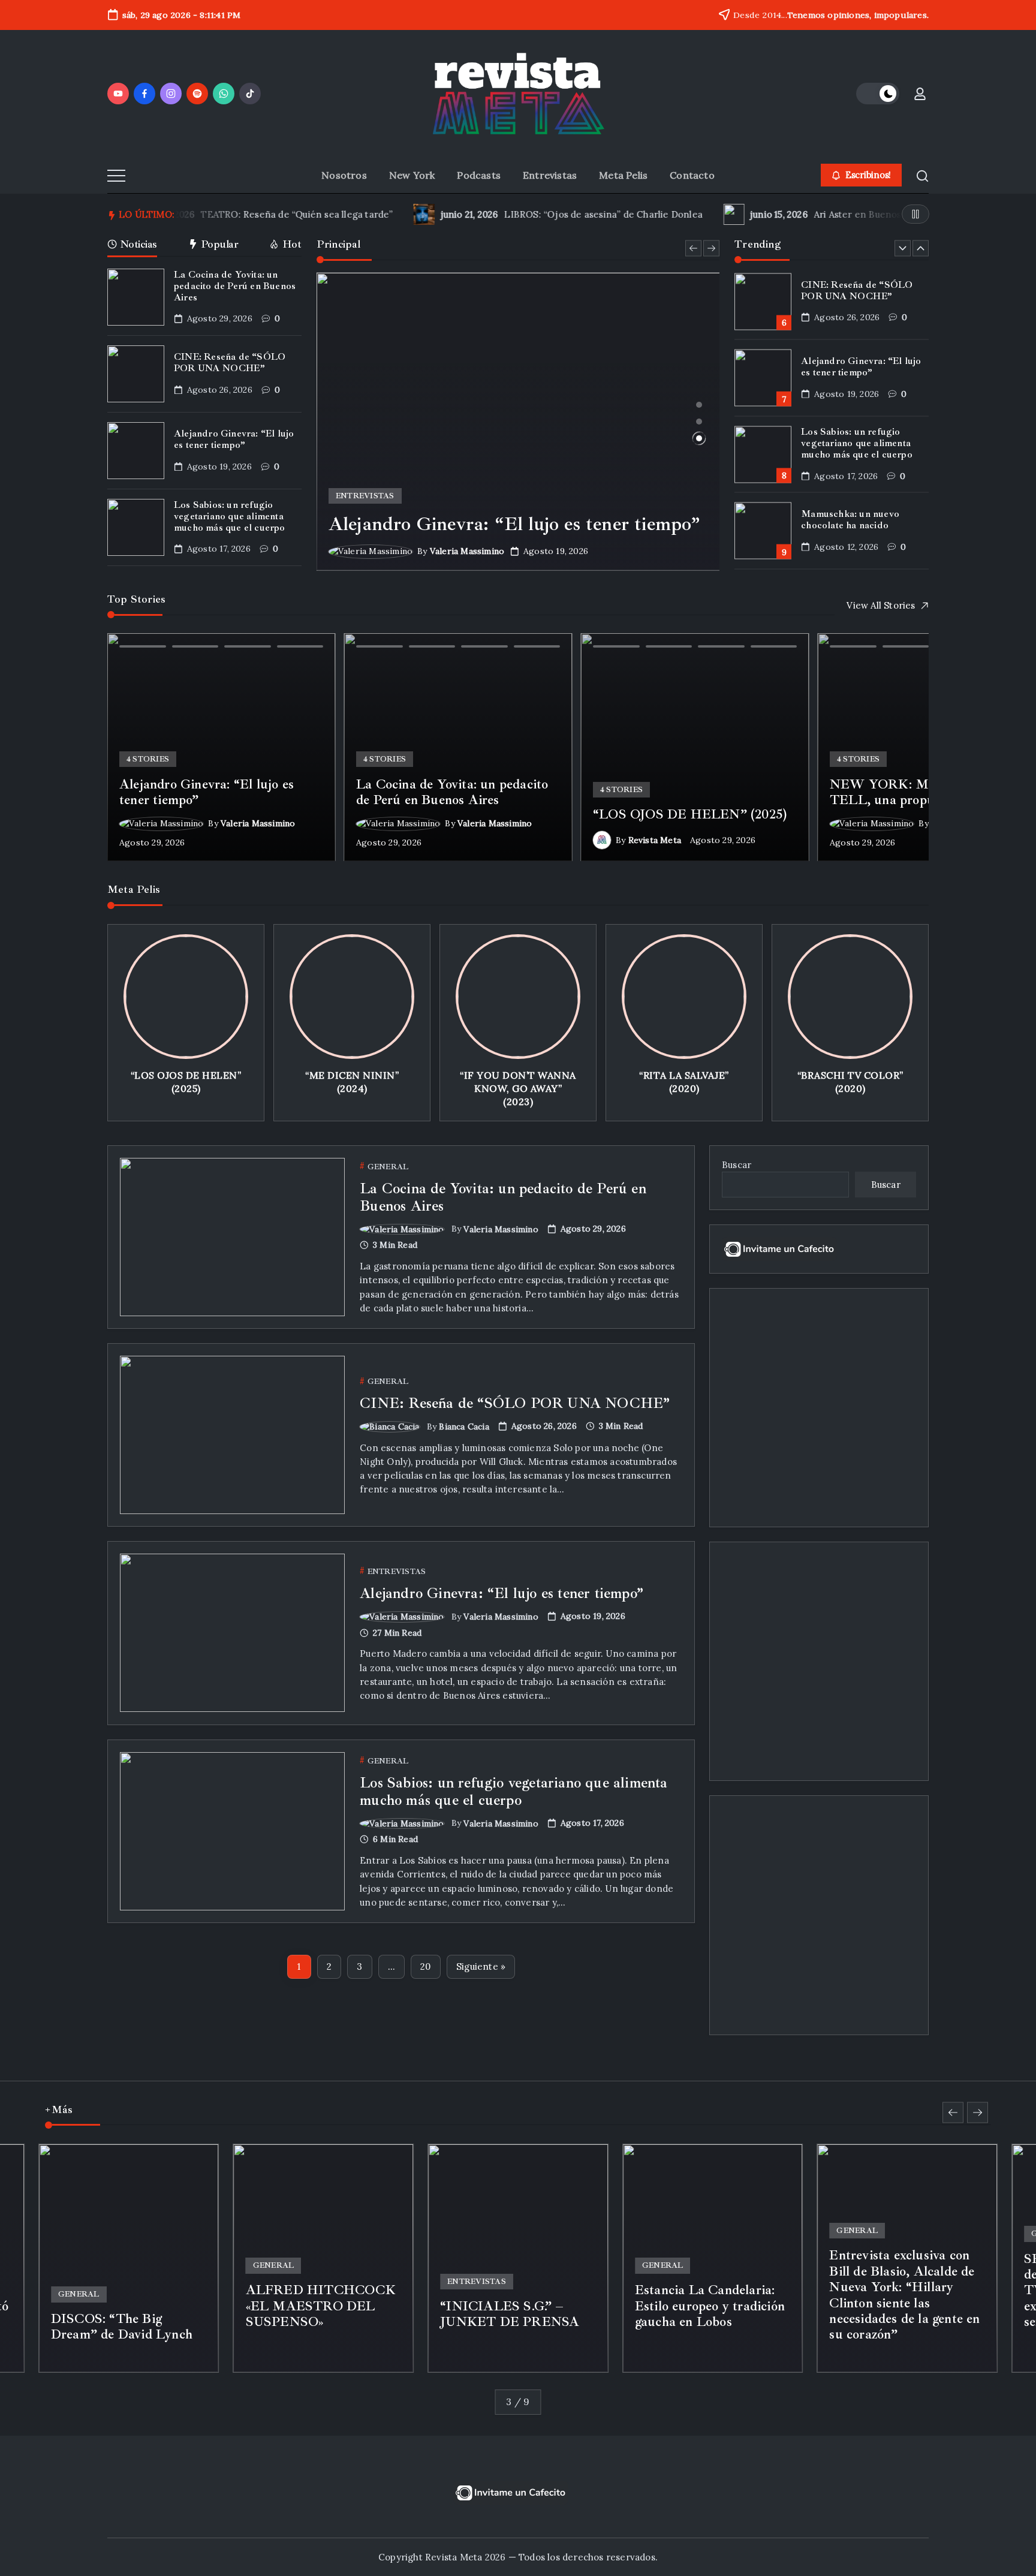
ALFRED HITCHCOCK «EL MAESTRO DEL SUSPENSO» (321, 2306)
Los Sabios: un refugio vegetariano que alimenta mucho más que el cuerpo (230, 516)
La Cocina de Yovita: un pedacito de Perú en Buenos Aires (235, 286)
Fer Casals (143, 2358)
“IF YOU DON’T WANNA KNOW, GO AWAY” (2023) (518, 1089)
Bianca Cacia (464, 1427)
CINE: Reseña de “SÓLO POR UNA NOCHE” (230, 362)
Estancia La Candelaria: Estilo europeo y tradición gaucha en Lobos (710, 2306)
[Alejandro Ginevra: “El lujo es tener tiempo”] (518, 422)
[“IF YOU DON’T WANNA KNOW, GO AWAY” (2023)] (518, 997)
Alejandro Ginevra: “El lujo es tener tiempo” (234, 439)
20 (425, 1966)
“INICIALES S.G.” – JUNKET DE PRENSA (510, 2314)
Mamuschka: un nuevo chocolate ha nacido (850, 520)
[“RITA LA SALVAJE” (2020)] (684, 997)
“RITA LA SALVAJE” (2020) (684, 1082)
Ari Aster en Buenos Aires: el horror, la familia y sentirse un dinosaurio (747, 214)
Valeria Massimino (467, 551)
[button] (878, 94)
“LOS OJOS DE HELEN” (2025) (186, 1082)
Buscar (737, 1165)
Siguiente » (481, 1966)
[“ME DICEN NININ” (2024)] (352, 997)
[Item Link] (136, 297)
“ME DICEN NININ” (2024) (352, 1082)
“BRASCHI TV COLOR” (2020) (850, 1082)
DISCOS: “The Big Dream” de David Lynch (122, 2327)
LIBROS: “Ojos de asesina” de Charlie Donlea (382, 214)
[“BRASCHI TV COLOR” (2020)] (850, 997)
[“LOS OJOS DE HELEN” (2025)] (186, 997)
